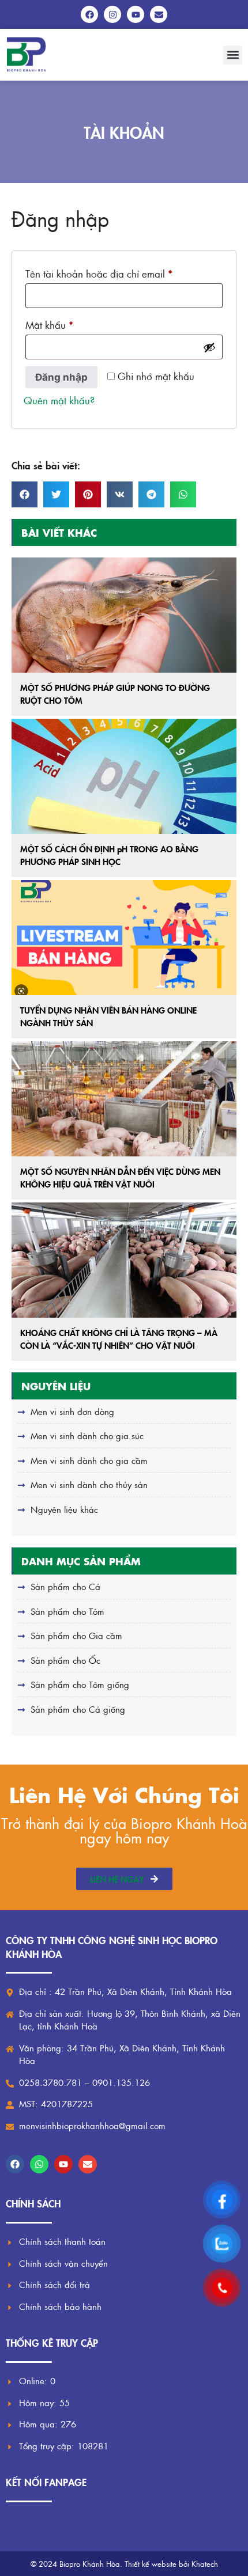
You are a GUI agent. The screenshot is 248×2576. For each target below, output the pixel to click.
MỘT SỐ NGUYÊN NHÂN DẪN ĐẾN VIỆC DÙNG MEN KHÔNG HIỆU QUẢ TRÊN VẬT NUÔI (120, 1178)
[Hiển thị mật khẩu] (209, 347)
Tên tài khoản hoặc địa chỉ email (109, 272)
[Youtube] (63, 2164)
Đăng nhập (61, 377)
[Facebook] (15, 2164)
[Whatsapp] (39, 2164)
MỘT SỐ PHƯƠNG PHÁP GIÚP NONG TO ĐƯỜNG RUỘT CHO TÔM (115, 694)
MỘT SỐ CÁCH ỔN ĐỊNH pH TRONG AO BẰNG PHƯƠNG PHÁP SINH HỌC (109, 855)
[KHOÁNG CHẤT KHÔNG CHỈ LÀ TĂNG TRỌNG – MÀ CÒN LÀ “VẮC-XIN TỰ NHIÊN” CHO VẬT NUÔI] (124, 1260)
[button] (233, 55)
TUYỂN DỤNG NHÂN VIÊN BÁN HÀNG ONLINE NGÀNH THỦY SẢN (108, 1016)
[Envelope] (88, 2164)
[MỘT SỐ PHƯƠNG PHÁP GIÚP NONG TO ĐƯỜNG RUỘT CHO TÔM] (124, 615)
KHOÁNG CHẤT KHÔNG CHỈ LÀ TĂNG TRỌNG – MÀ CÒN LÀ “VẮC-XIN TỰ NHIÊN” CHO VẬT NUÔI (119, 1339)
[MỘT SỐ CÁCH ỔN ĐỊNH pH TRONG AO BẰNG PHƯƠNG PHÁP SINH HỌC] (124, 776)
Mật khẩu (60, 323)
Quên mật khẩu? (59, 400)
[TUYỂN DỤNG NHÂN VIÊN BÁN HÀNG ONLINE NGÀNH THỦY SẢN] (124, 938)
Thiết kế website (151, 2564)
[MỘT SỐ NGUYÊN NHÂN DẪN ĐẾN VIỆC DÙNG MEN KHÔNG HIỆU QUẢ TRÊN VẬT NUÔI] (124, 1099)
